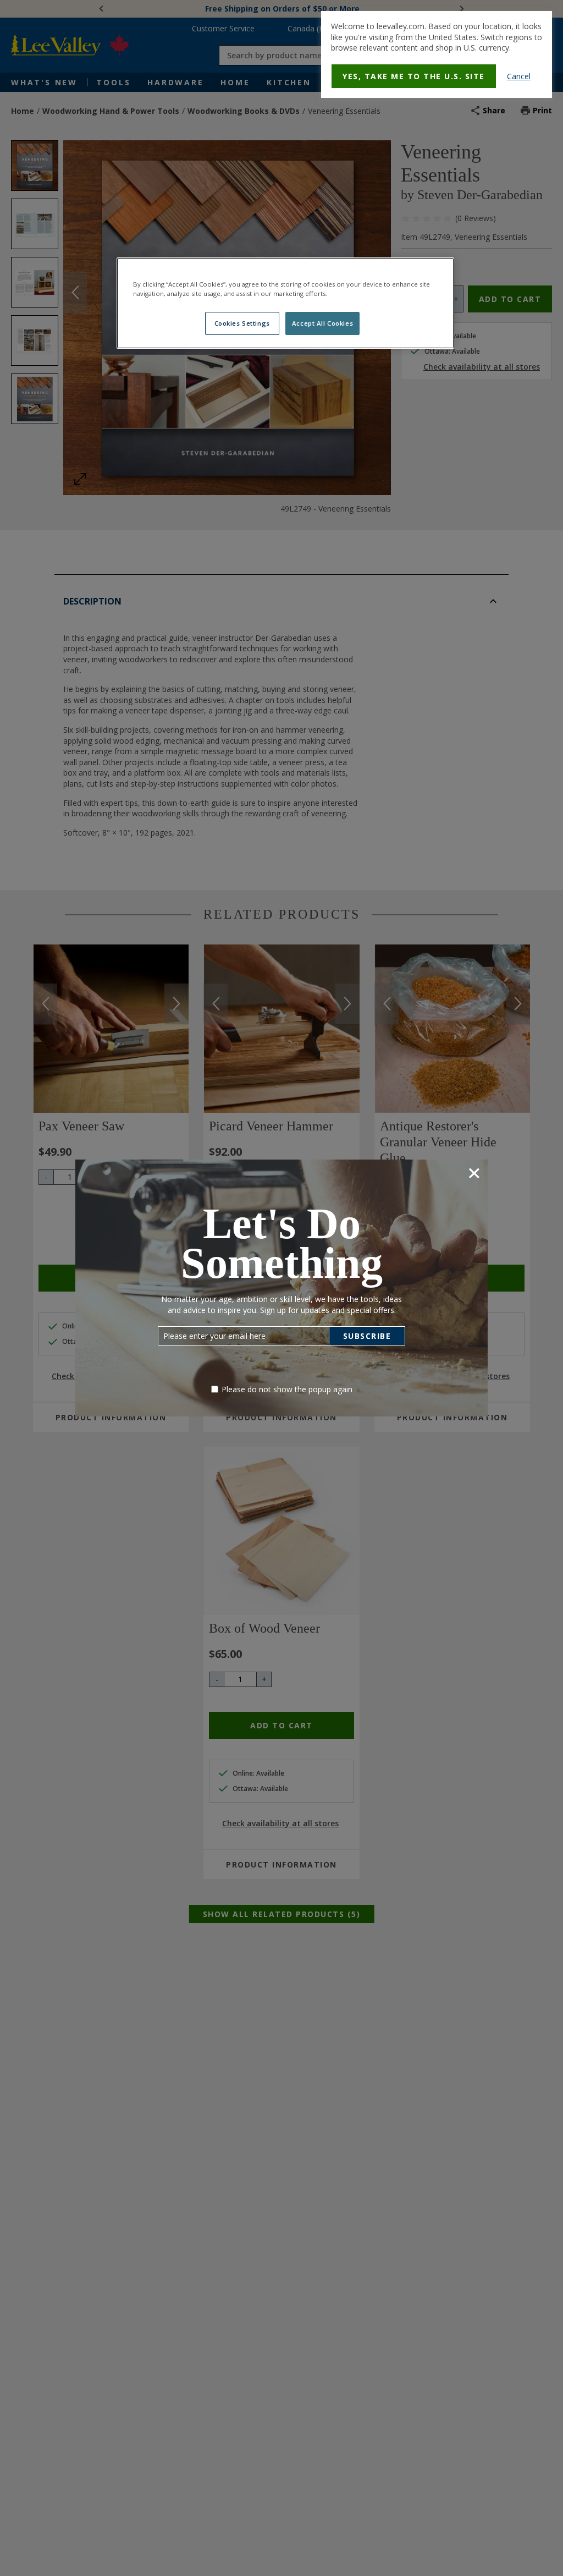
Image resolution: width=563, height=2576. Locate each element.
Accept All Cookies (322, 323)
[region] (285, 303)
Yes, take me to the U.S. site (414, 76)
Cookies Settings (242, 323)
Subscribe (367, 1336)
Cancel (519, 76)
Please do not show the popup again (287, 1389)
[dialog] (437, 54)
